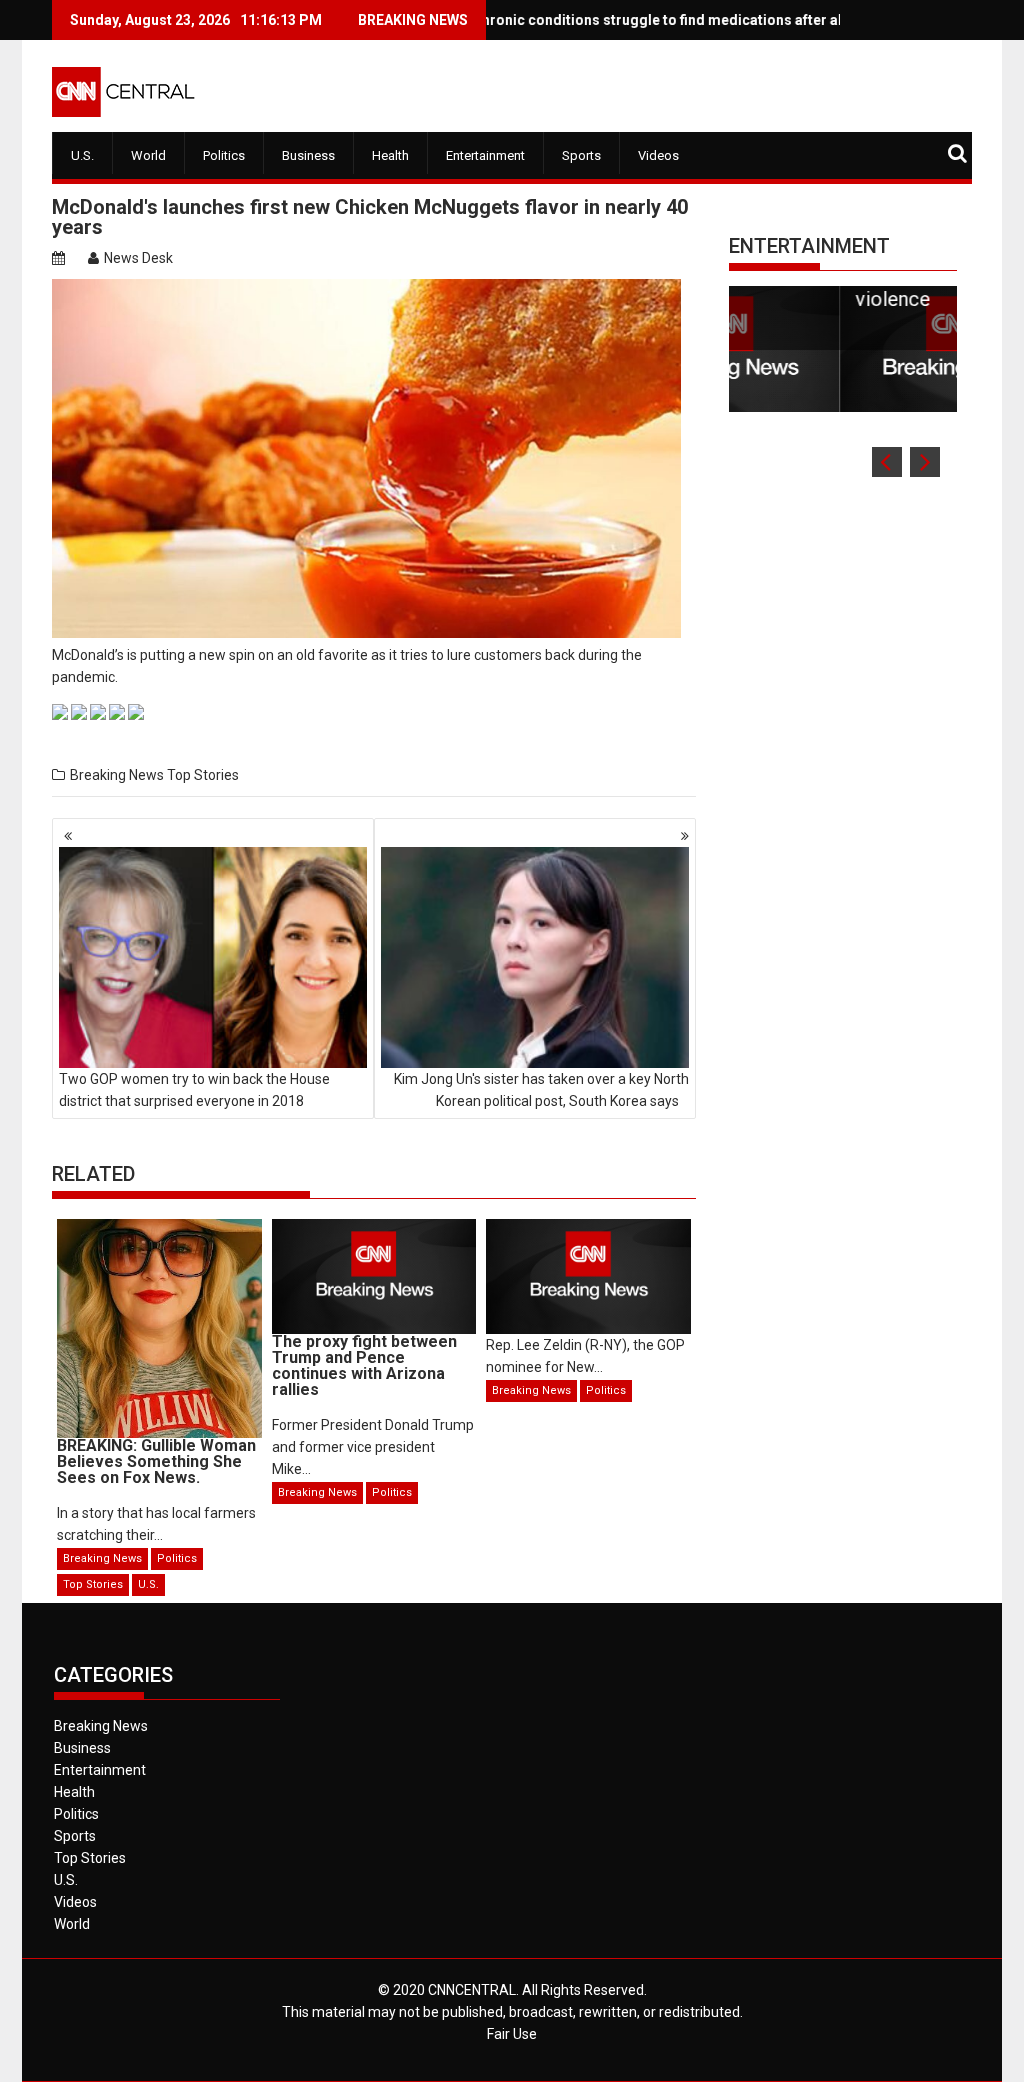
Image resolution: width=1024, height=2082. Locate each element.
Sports (581, 155)
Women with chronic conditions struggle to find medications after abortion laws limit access (649, 20)
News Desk (138, 258)
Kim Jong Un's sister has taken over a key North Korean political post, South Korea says (541, 1090)
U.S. (82, 155)
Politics (224, 155)
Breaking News (117, 775)
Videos (658, 155)
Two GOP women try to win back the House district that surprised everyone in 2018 (194, 1090)
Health (390, 155)
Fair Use (512, 2034)
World (148, 155)
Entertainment (485, 155)
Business (308, 155)
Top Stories (203, 775)
